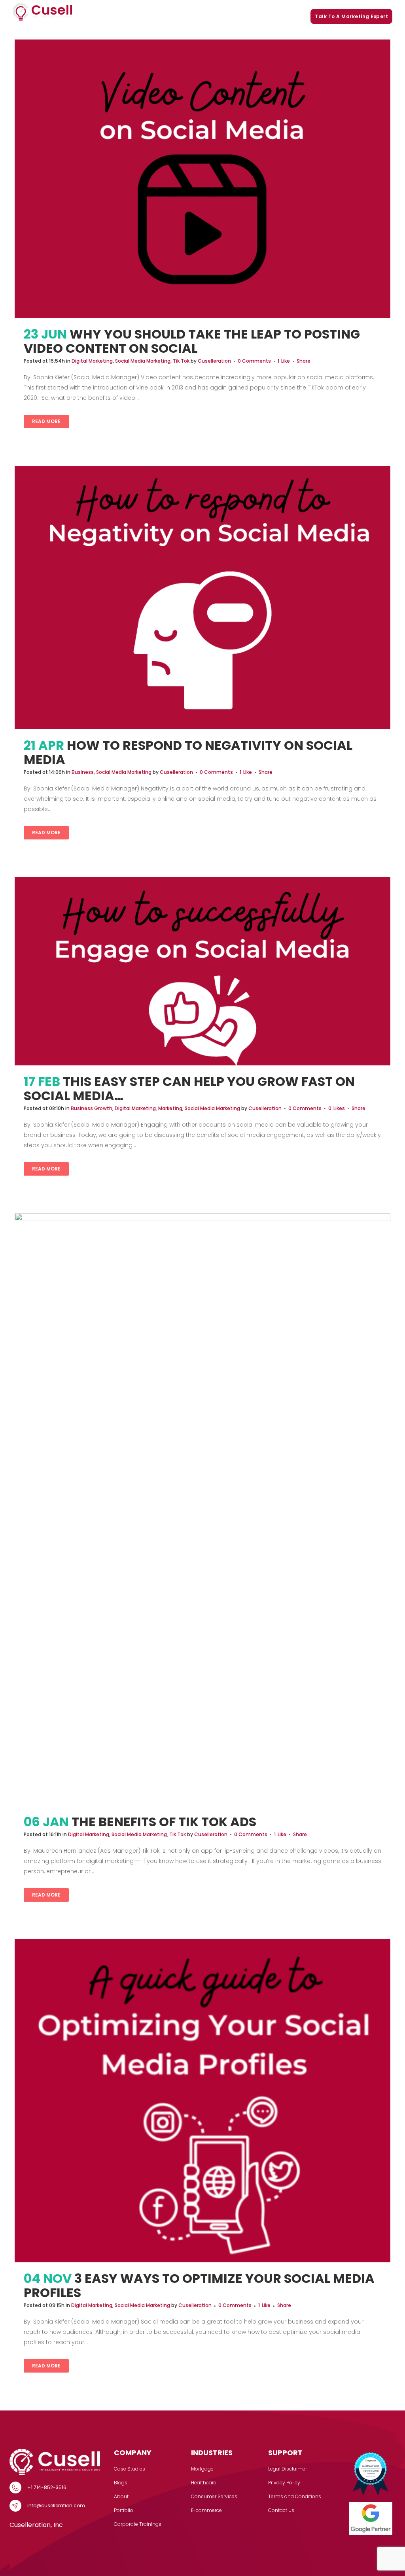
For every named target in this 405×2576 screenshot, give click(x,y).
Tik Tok (181, 361)
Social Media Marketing (143, 361)
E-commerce (206, 2510)
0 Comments (254, 361)
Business (83, 772)
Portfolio (216, 16)
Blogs (241, 16)
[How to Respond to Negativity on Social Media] (202, 597)
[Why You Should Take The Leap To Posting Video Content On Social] (202, 179)
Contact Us (281, 2510)
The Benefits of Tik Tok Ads (164, 1822)
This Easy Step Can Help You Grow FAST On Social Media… (189, 1089)
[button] (125, 17)
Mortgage (202, 2469)
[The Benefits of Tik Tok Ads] (202, 1509)
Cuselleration (214, 361)
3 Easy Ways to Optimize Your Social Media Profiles (199, 2285)
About (121, 2496)
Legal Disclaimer (288, 2469)
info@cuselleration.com (56, 2505)
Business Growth (92, 1108)
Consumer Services (214, 2496)
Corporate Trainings (280, 16)
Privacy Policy (284, 2483)
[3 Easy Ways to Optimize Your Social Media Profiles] (202, 2101)
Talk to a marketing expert (351, 16)
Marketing (170, 1108)
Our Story (187, 16)
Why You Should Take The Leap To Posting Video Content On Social (192, 341)
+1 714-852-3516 (47, 2487)
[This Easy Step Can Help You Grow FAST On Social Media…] (202, 971)
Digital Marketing (92, 361)
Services (110, 16)
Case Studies (152, 16)
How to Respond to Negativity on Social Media (188, 752)
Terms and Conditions (295, 2496)
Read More (46, 421)
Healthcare (204, 2483)
